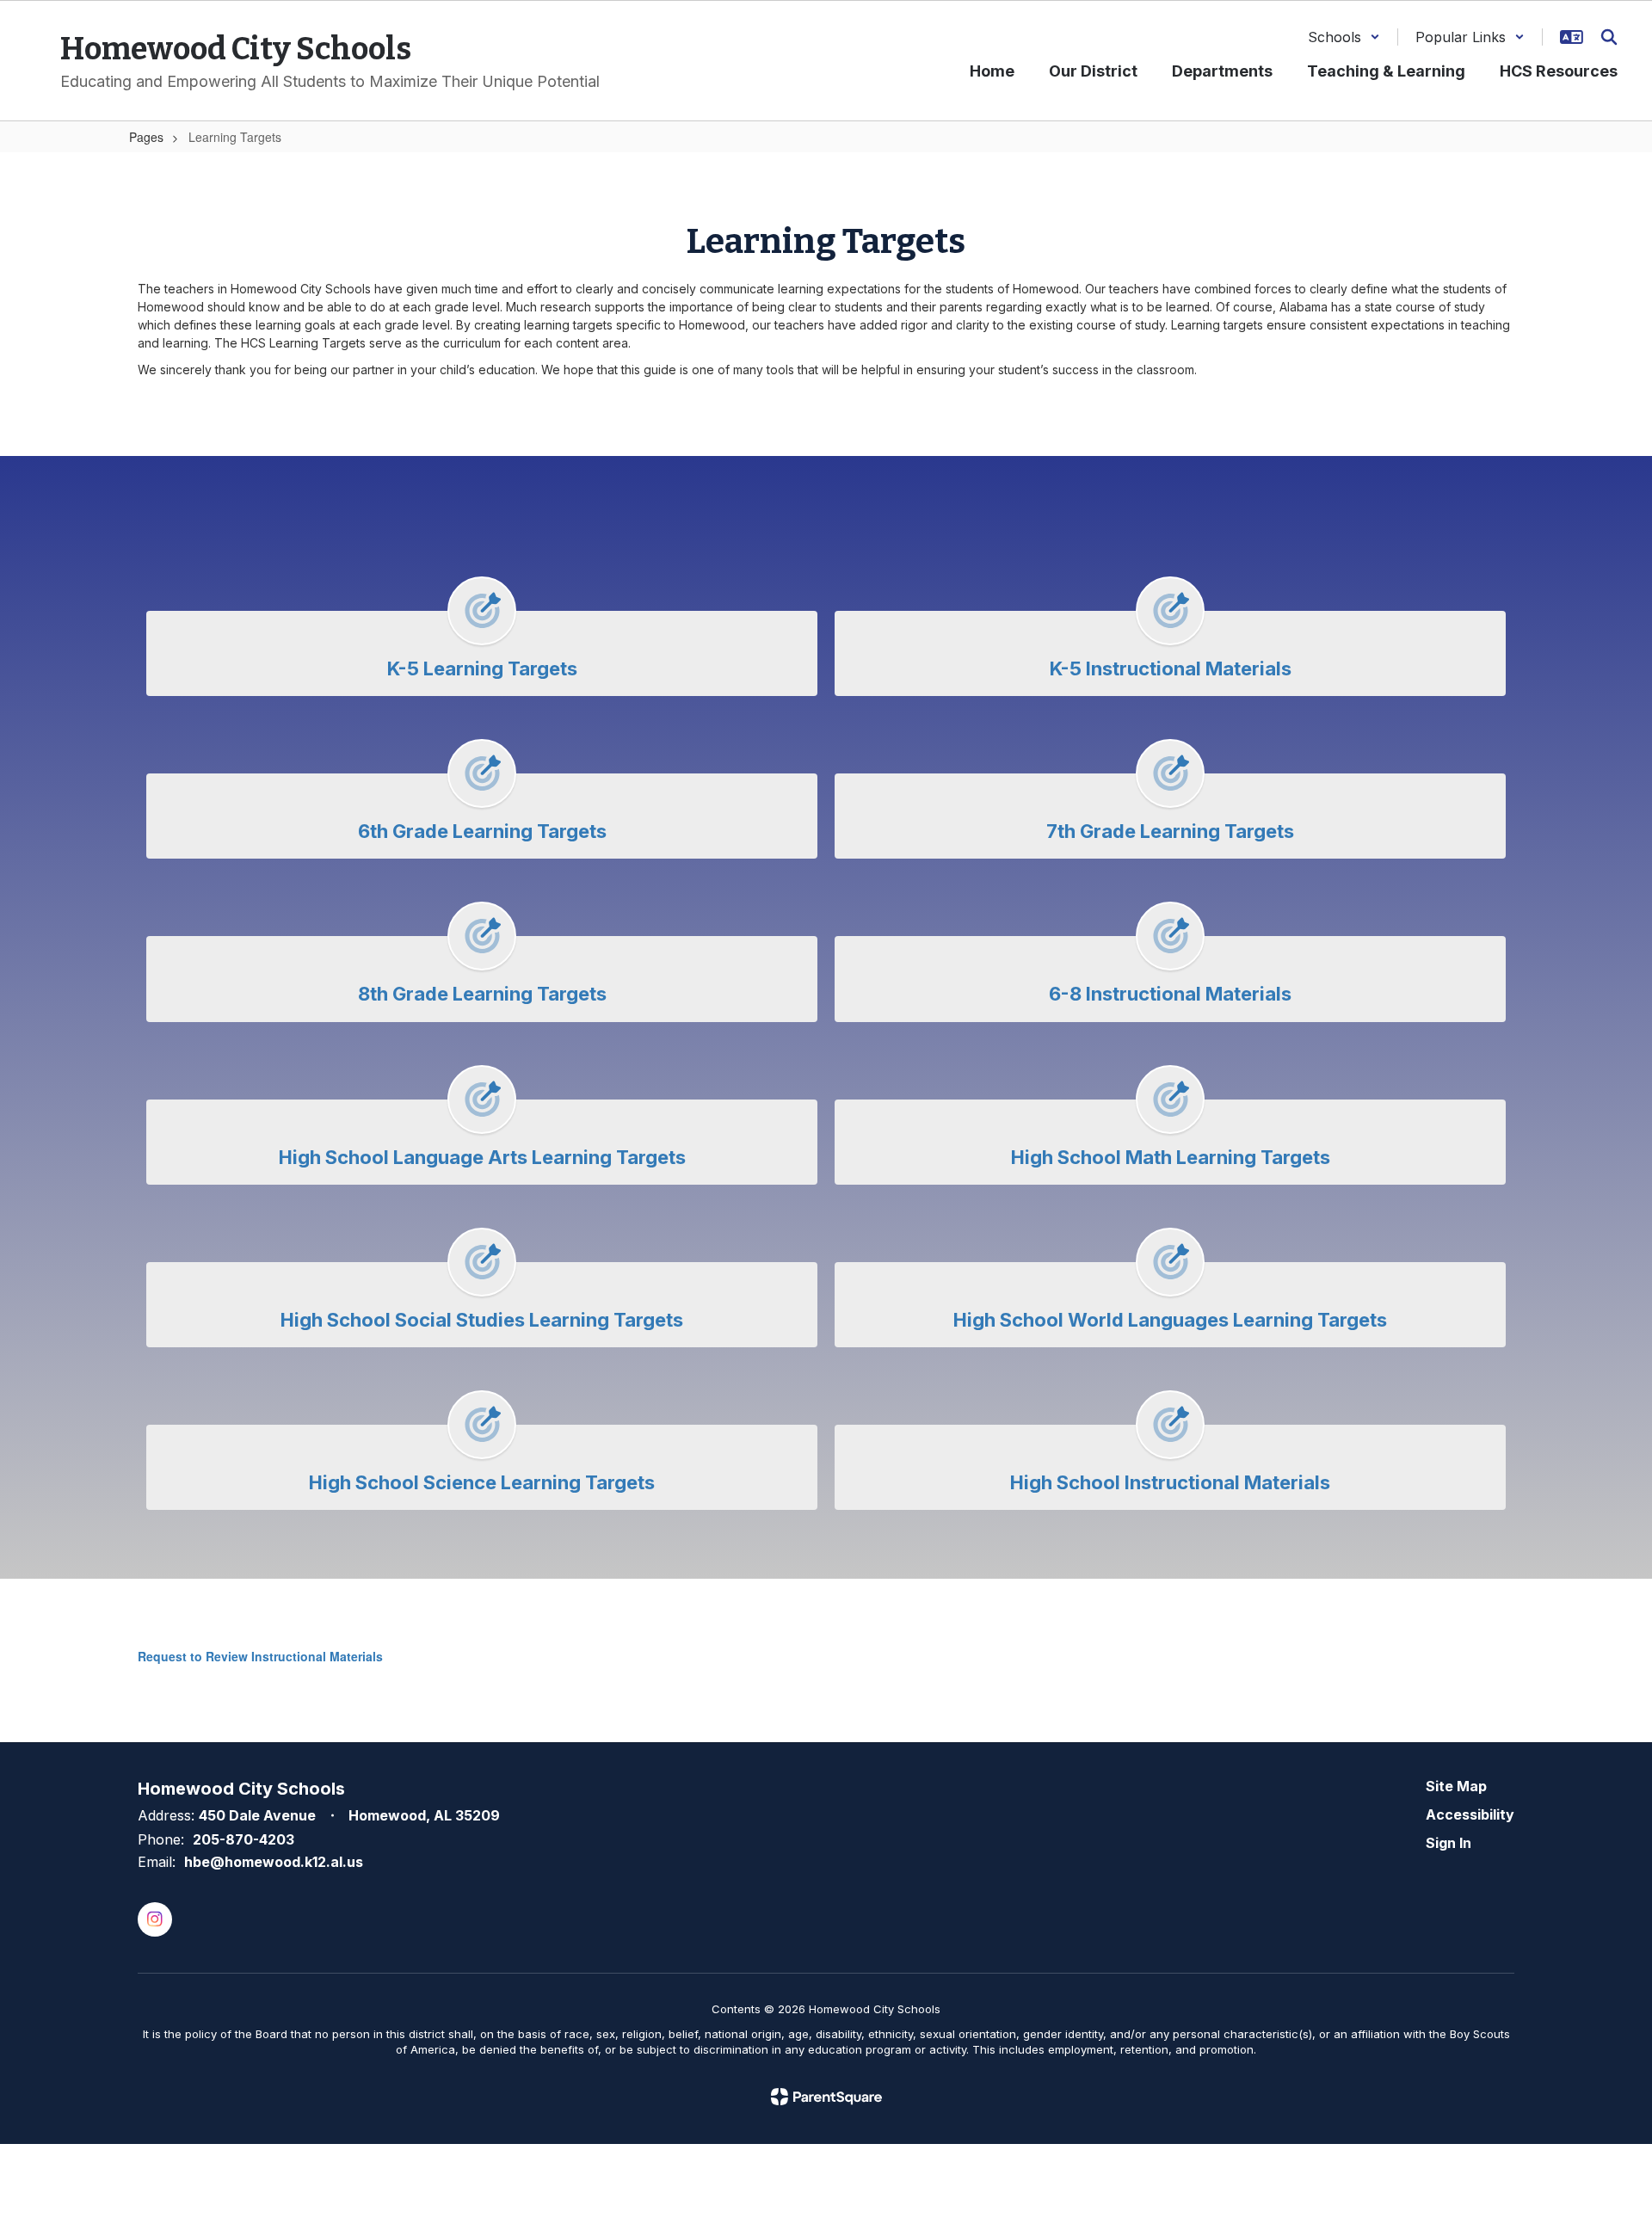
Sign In (1449, 1843)
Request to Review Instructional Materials (260, 1656)
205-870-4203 (243, 1839)
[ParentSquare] (826, 2097)
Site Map (1456, 1786)
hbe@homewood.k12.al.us (274, 1862)
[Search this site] (1609, 37)
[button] (1344, 37)
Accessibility (1470, 1814)
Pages (146, 137)
